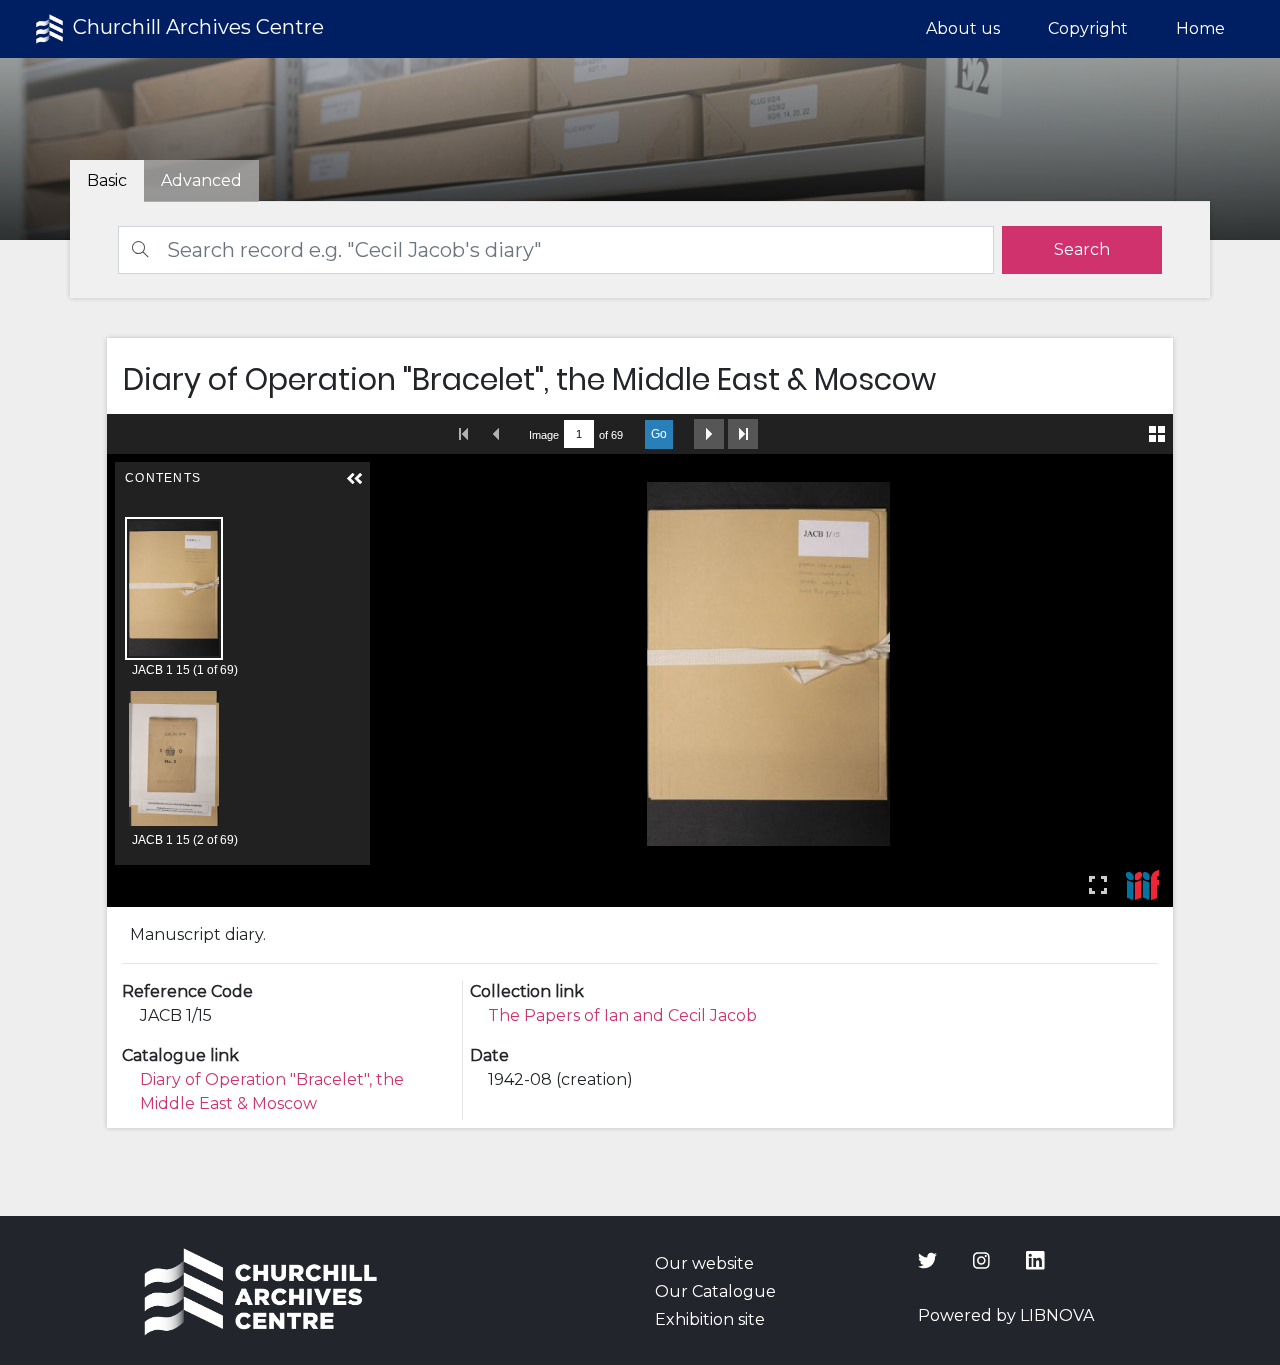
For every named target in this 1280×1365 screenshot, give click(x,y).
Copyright (1088, 28)
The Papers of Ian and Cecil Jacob (622, 1015)
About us (963, 28)
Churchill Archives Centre (196, 27)
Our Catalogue (715, 1291)
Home (1200, 28)
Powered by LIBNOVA (1006, 1315)
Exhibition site (710, 1319)
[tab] (201, 181)
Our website (704, 1263)
